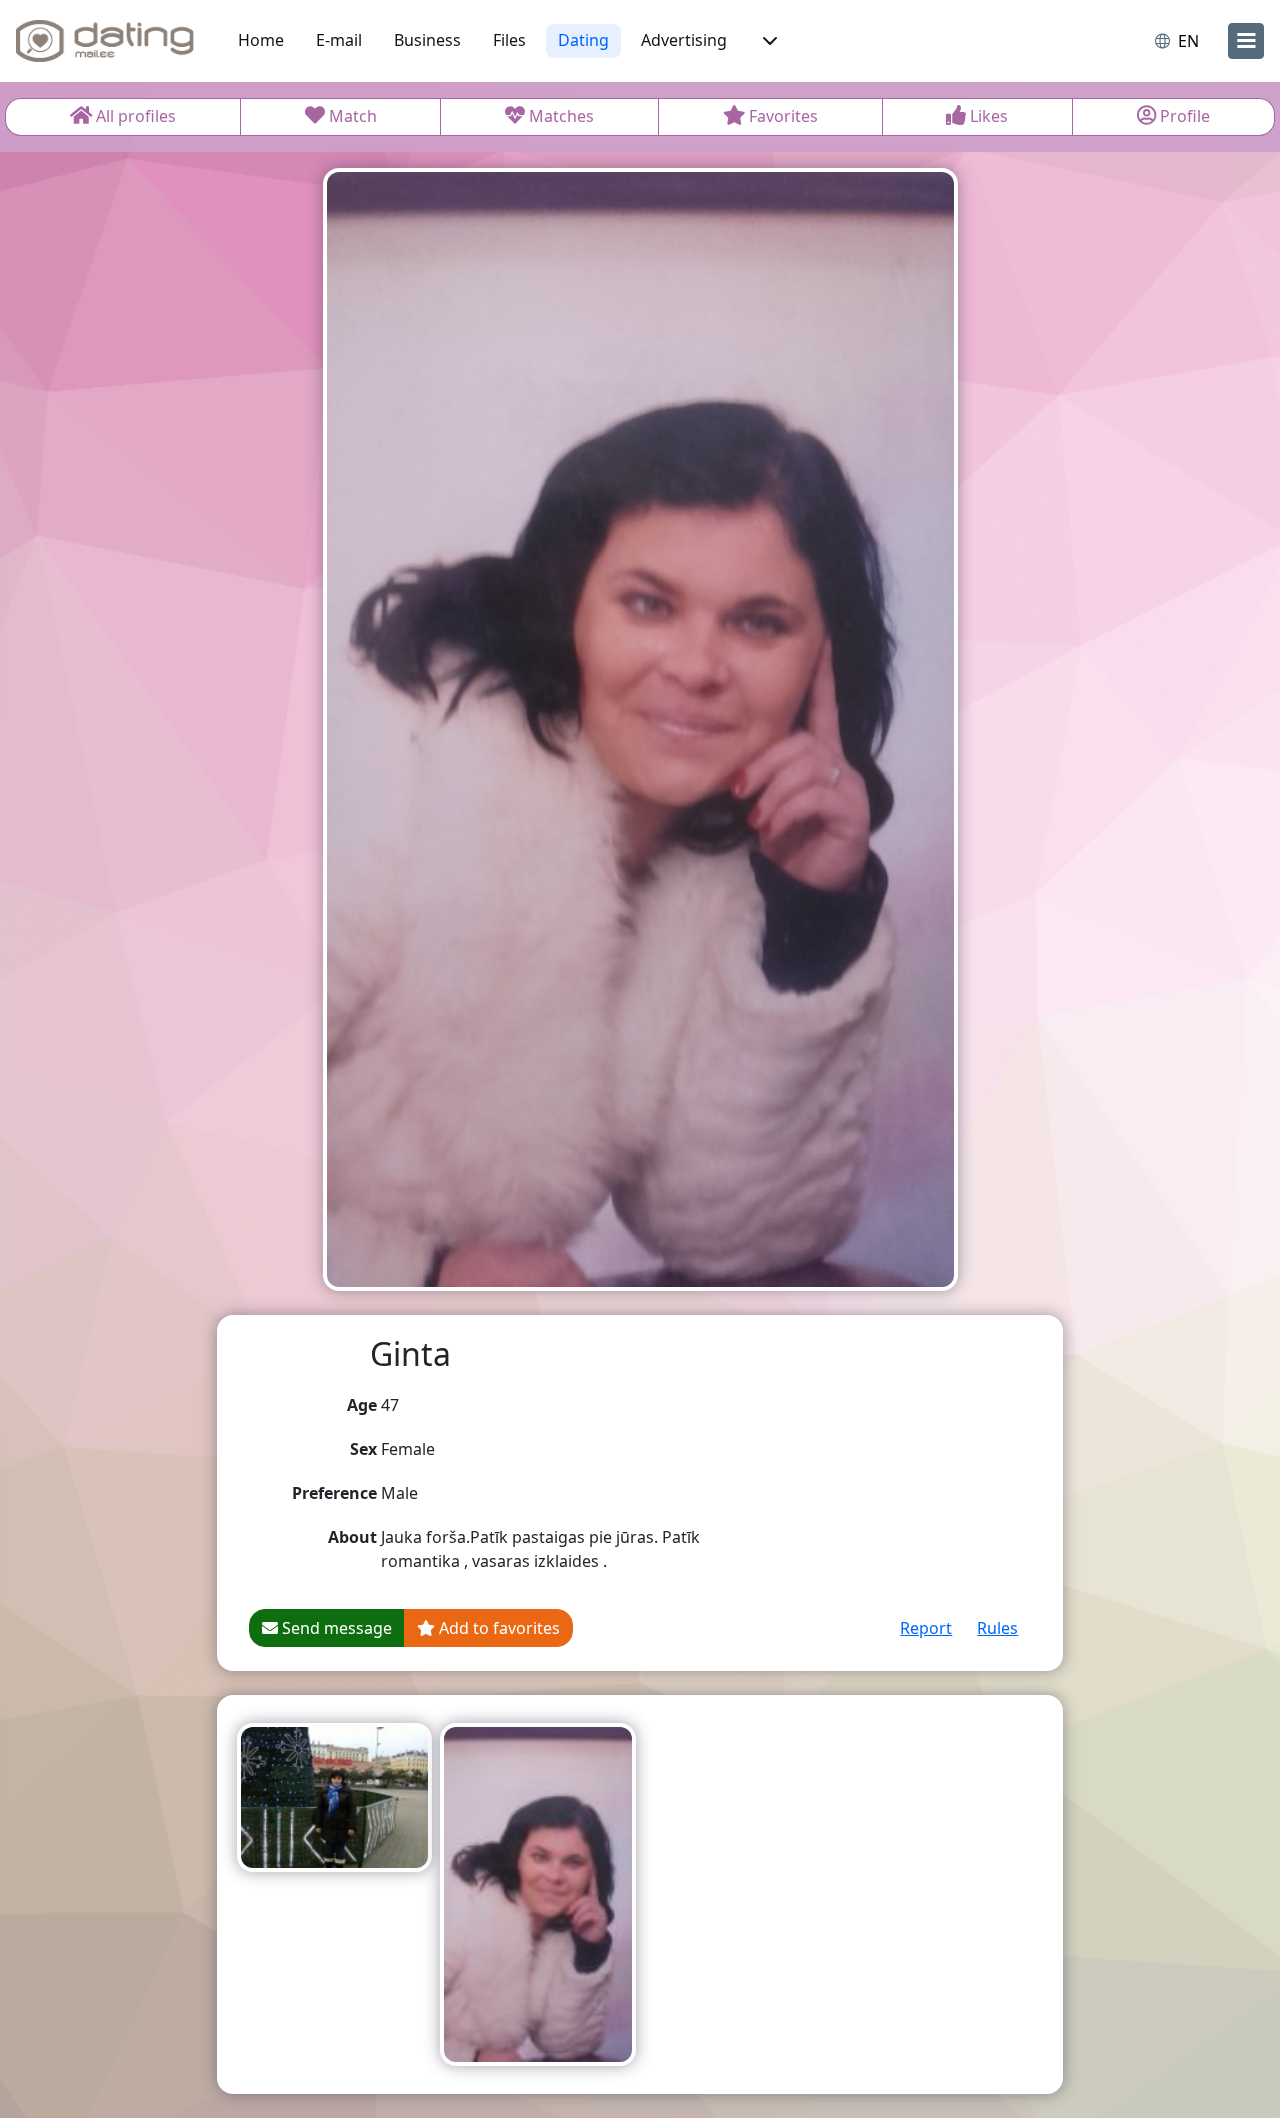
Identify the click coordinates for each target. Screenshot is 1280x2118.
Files (509, 40)
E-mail (339, 40)
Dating (583, 40)
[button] (768, 41)
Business (427, 40)
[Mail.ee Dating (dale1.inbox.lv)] (105, 41)
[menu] (1246, 41)
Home (261, 40)
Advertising (684, 40)
